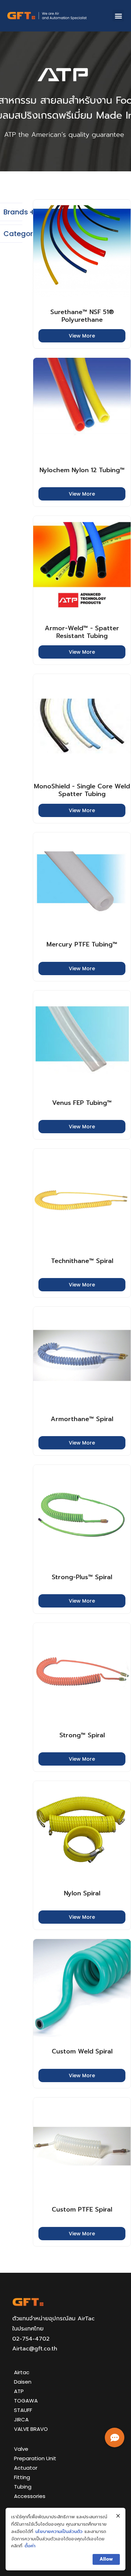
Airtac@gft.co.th (35, 2349)
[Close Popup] (118, 2516)
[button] (118, 16)
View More (82, 336)
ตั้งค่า (30, 2546)
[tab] (11, 212)
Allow (106, 2559)
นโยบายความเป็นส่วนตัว (59, 2531)
